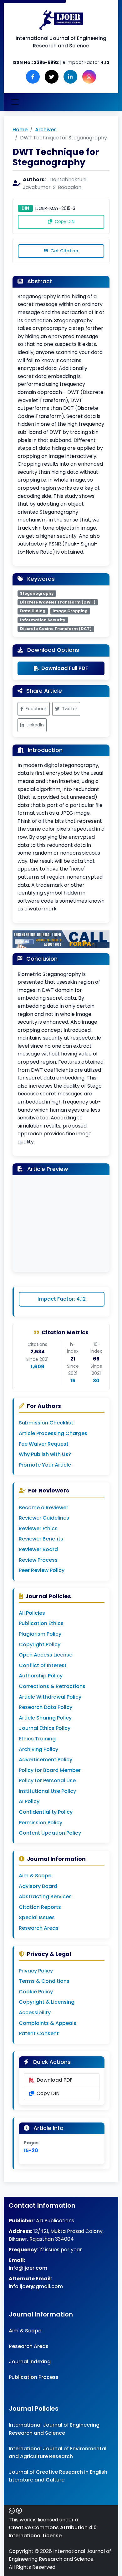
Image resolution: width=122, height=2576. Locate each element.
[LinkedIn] (70, 77)
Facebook (36, 709)
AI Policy (29, 1801)
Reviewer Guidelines (44, 1518)
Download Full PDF (65, 668)
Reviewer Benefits (41, 1539)
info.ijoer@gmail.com (36, 2286)
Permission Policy (41, 1823)
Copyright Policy (40, 1645)
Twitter (70, 709)
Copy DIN (64, 221)
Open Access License (46, 1655)
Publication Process (34, 2377)
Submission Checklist (46, 1423)
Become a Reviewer (43, 1508)
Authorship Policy (41, 1676)
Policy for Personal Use (47, 1780)
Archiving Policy (38, 1749)
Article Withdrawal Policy (50, 1697)
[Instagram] (89, 77)
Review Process (38, 1560)
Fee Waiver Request (44, 1444)
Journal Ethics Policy (45, 1728)
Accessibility (35, 2013)
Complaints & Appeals (48, 2023)
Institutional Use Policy (47, 1791)
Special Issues (37, 1917)
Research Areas (39, 1928)
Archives (46, 130)
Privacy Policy (36, 1971)
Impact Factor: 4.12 (62, 1299)
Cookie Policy (36, 1992)
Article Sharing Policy (45, 1718)
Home (20, 130)
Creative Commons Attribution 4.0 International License (53, 2532)
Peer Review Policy (42, 1570)
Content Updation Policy (50, 1833)
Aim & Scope (35, 1876)
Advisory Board (38, 1886)
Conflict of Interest (43, 1665)
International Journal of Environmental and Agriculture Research (58, 2453)
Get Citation (64, 251)
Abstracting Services (45, 1897)
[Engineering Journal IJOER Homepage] (61, 20)
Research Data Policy (46, 1707)
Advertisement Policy (46, 1760)
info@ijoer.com (28, 2268)
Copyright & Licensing (47, 2002)
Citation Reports (40, 1907)
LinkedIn (35, 725)
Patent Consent (39, 2033)
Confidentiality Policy (46, 1812)
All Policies (32, 1613)
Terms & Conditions (44, 1981)
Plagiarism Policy (40, 1634)
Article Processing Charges (53, 1433)
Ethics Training (37, 1739)
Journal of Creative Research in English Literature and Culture (58, 2476)
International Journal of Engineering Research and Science (54, 2429)
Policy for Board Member (50, 1770)
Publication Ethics (41, 1623)
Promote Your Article (45, 1465)
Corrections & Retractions (52, 1686)
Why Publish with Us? (45, 1454)
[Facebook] (33, 77)
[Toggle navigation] (15, 102)
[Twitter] (52, 77)
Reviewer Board (38, 1549)
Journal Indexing (30, 2362)
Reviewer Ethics (38, 1528)
